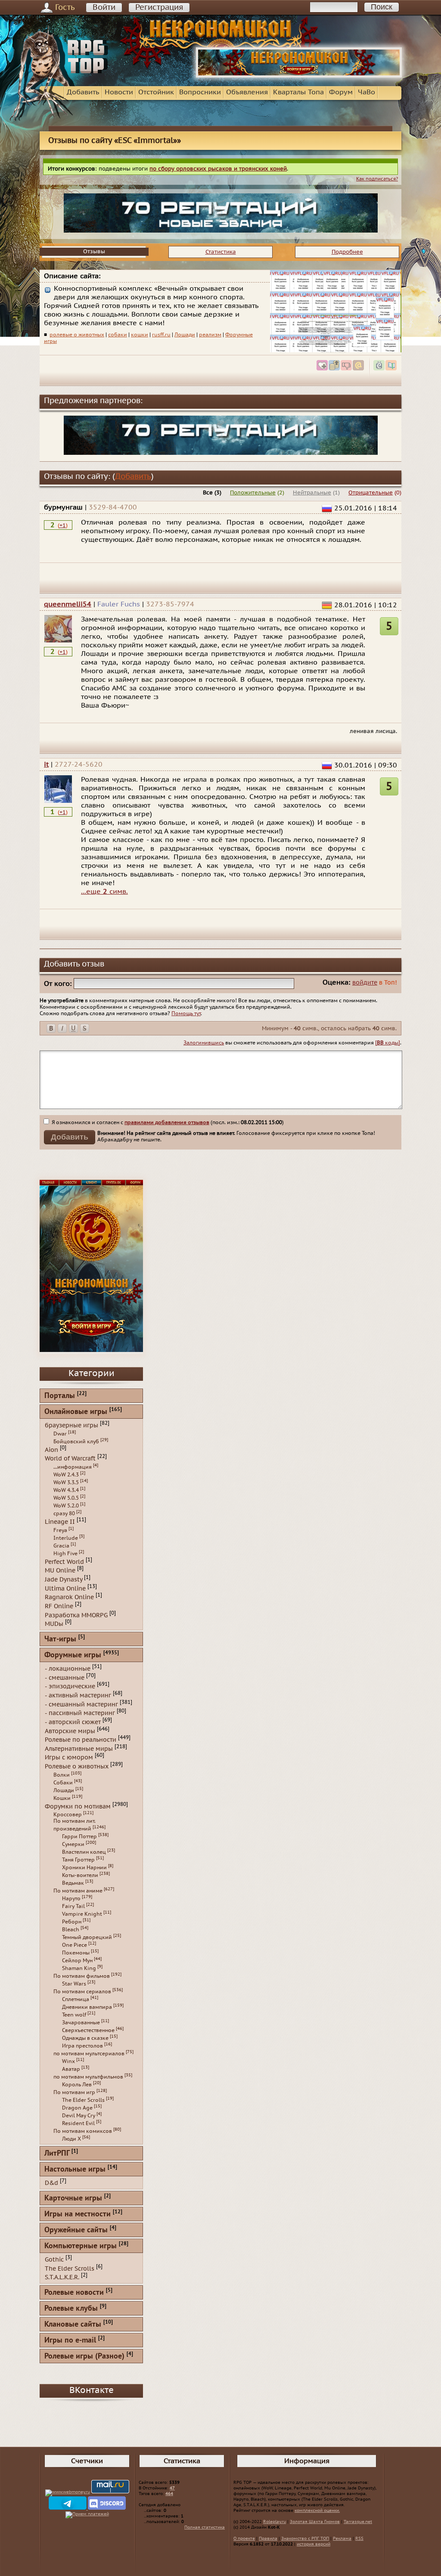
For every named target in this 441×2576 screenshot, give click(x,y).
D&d (51, 2183)
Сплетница (76, 1999)
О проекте (244, 2539)
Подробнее (347, 252)
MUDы (54, 1624)
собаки (118, 335)
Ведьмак (73, 1883)
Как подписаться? (377, 179)
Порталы (60, 1396)
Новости (119, 92)
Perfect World (64, 1561)
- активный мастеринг (78, 1695)
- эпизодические (70, 1686)
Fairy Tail (73, 1906)
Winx (68, 2061)
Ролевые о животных (77, 1767)
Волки (62, 1775)
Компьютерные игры (81, 2246)
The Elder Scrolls (83, 2100)
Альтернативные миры (79, 1748)
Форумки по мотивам (78, 1806)
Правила (268, 2539)
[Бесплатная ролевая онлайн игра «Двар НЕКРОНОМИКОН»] (299, 76)
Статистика (221, 252)
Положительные (253, 493)
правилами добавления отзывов (167, 1122)
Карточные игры (73, 2198)
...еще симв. (104, 892)
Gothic (54, 2260)
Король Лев (77, 2085)
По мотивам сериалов (82, 1992)
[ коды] (388, 1043)
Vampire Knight (82, 1914)
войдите (365, 983)
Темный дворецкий (87, 1937)
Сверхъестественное (88, 2030)
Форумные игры (73, 1655)
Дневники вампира (87, 2007)
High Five (65, 1554)
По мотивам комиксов (83, 2131)
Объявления (247, 92)
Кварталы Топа (298, 92)
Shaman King (79, 1968)
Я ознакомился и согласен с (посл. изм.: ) (167, 1122)
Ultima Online (65, 1588)
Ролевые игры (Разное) (84, 2357)
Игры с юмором (69, 1757)
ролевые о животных (77, 335)
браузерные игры (71, 1425)
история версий (314, 2544)
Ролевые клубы (71, 2309)
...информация (73, 1467)
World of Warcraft (70, 1459)
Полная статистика (205, 2527)
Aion (51, 1450)
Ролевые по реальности (81, 1740)
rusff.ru (161, 335)
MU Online (60, 1571)
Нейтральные (312, 493)
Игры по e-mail (70, 2341)
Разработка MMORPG (76, 1615)
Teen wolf (74, 2015)
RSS (359, 2539)
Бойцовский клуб (76, 1442)
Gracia (61, 1546)
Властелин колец (84, 1852)
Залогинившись (204, 1043)
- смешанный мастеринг (81, 1704)
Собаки (63, 1783)
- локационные (68, 1669)
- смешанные (65, 1677)
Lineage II (60, 1522)
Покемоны (76, 1953)
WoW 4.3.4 (66, 1490)
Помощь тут (186, 1013)
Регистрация (159, 8)
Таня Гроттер (78, 1860)
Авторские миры (70, 1731)
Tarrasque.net (358, 2522)
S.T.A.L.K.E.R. (62, 2277)
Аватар (71, 2069)
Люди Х (71, 2139)
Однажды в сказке (85, 2038)
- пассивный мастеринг (80, 1713)
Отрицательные (371, 493)
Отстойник (156, 92)
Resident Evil (78, 2123)
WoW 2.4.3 (66, 1475)
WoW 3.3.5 (66, 1482)
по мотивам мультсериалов (89, 2054)
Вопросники (200, 92)
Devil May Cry (79, 2116)
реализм (210, 335)
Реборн (72, 1922)
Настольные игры (75, 2170)
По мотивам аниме (78, 1891)
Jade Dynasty (64, 1580)
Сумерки (73, 1844)
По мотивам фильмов (82, 1976)
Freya (60, 1530)
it (46, 764)
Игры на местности (78, 2214)
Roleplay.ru (275, 2522)
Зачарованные (81, 2023)
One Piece (75, 1945)
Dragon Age (77, 2108)
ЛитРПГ (57, 2154)
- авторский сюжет (73, 1722)
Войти (104, 8)
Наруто (71, 1899)
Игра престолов (82, 2046)
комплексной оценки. (317, 2511)
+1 (63, 525)
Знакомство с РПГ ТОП (305, 2539)
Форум (341, 92)
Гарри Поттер (79, 1836)
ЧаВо (366, 92)
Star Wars (74, 1984)
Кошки (62, 1798)
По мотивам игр (74, 2092)
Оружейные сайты (76, 2230)
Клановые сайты (73, 2325)
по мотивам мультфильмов (88, 2077)
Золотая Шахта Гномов (315, 2522)
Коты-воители (80, 1875)
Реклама (342, 2539)
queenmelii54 (68, 604)
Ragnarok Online (69, 1597)
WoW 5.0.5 (66, 1498)
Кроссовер (68, 1815)
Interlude (66, 1538)
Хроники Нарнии (84, 1868)
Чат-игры (60, 1639)
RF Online (59, 1606)
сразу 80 (64, 1513)
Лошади (185, 335)
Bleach (71, 1930)
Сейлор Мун (77, 1961)
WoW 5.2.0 (66, 1506)
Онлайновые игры (76, 1412)
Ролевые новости (74, 2293)
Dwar (60, 1434)
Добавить (83, 92)
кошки (140, 335)
